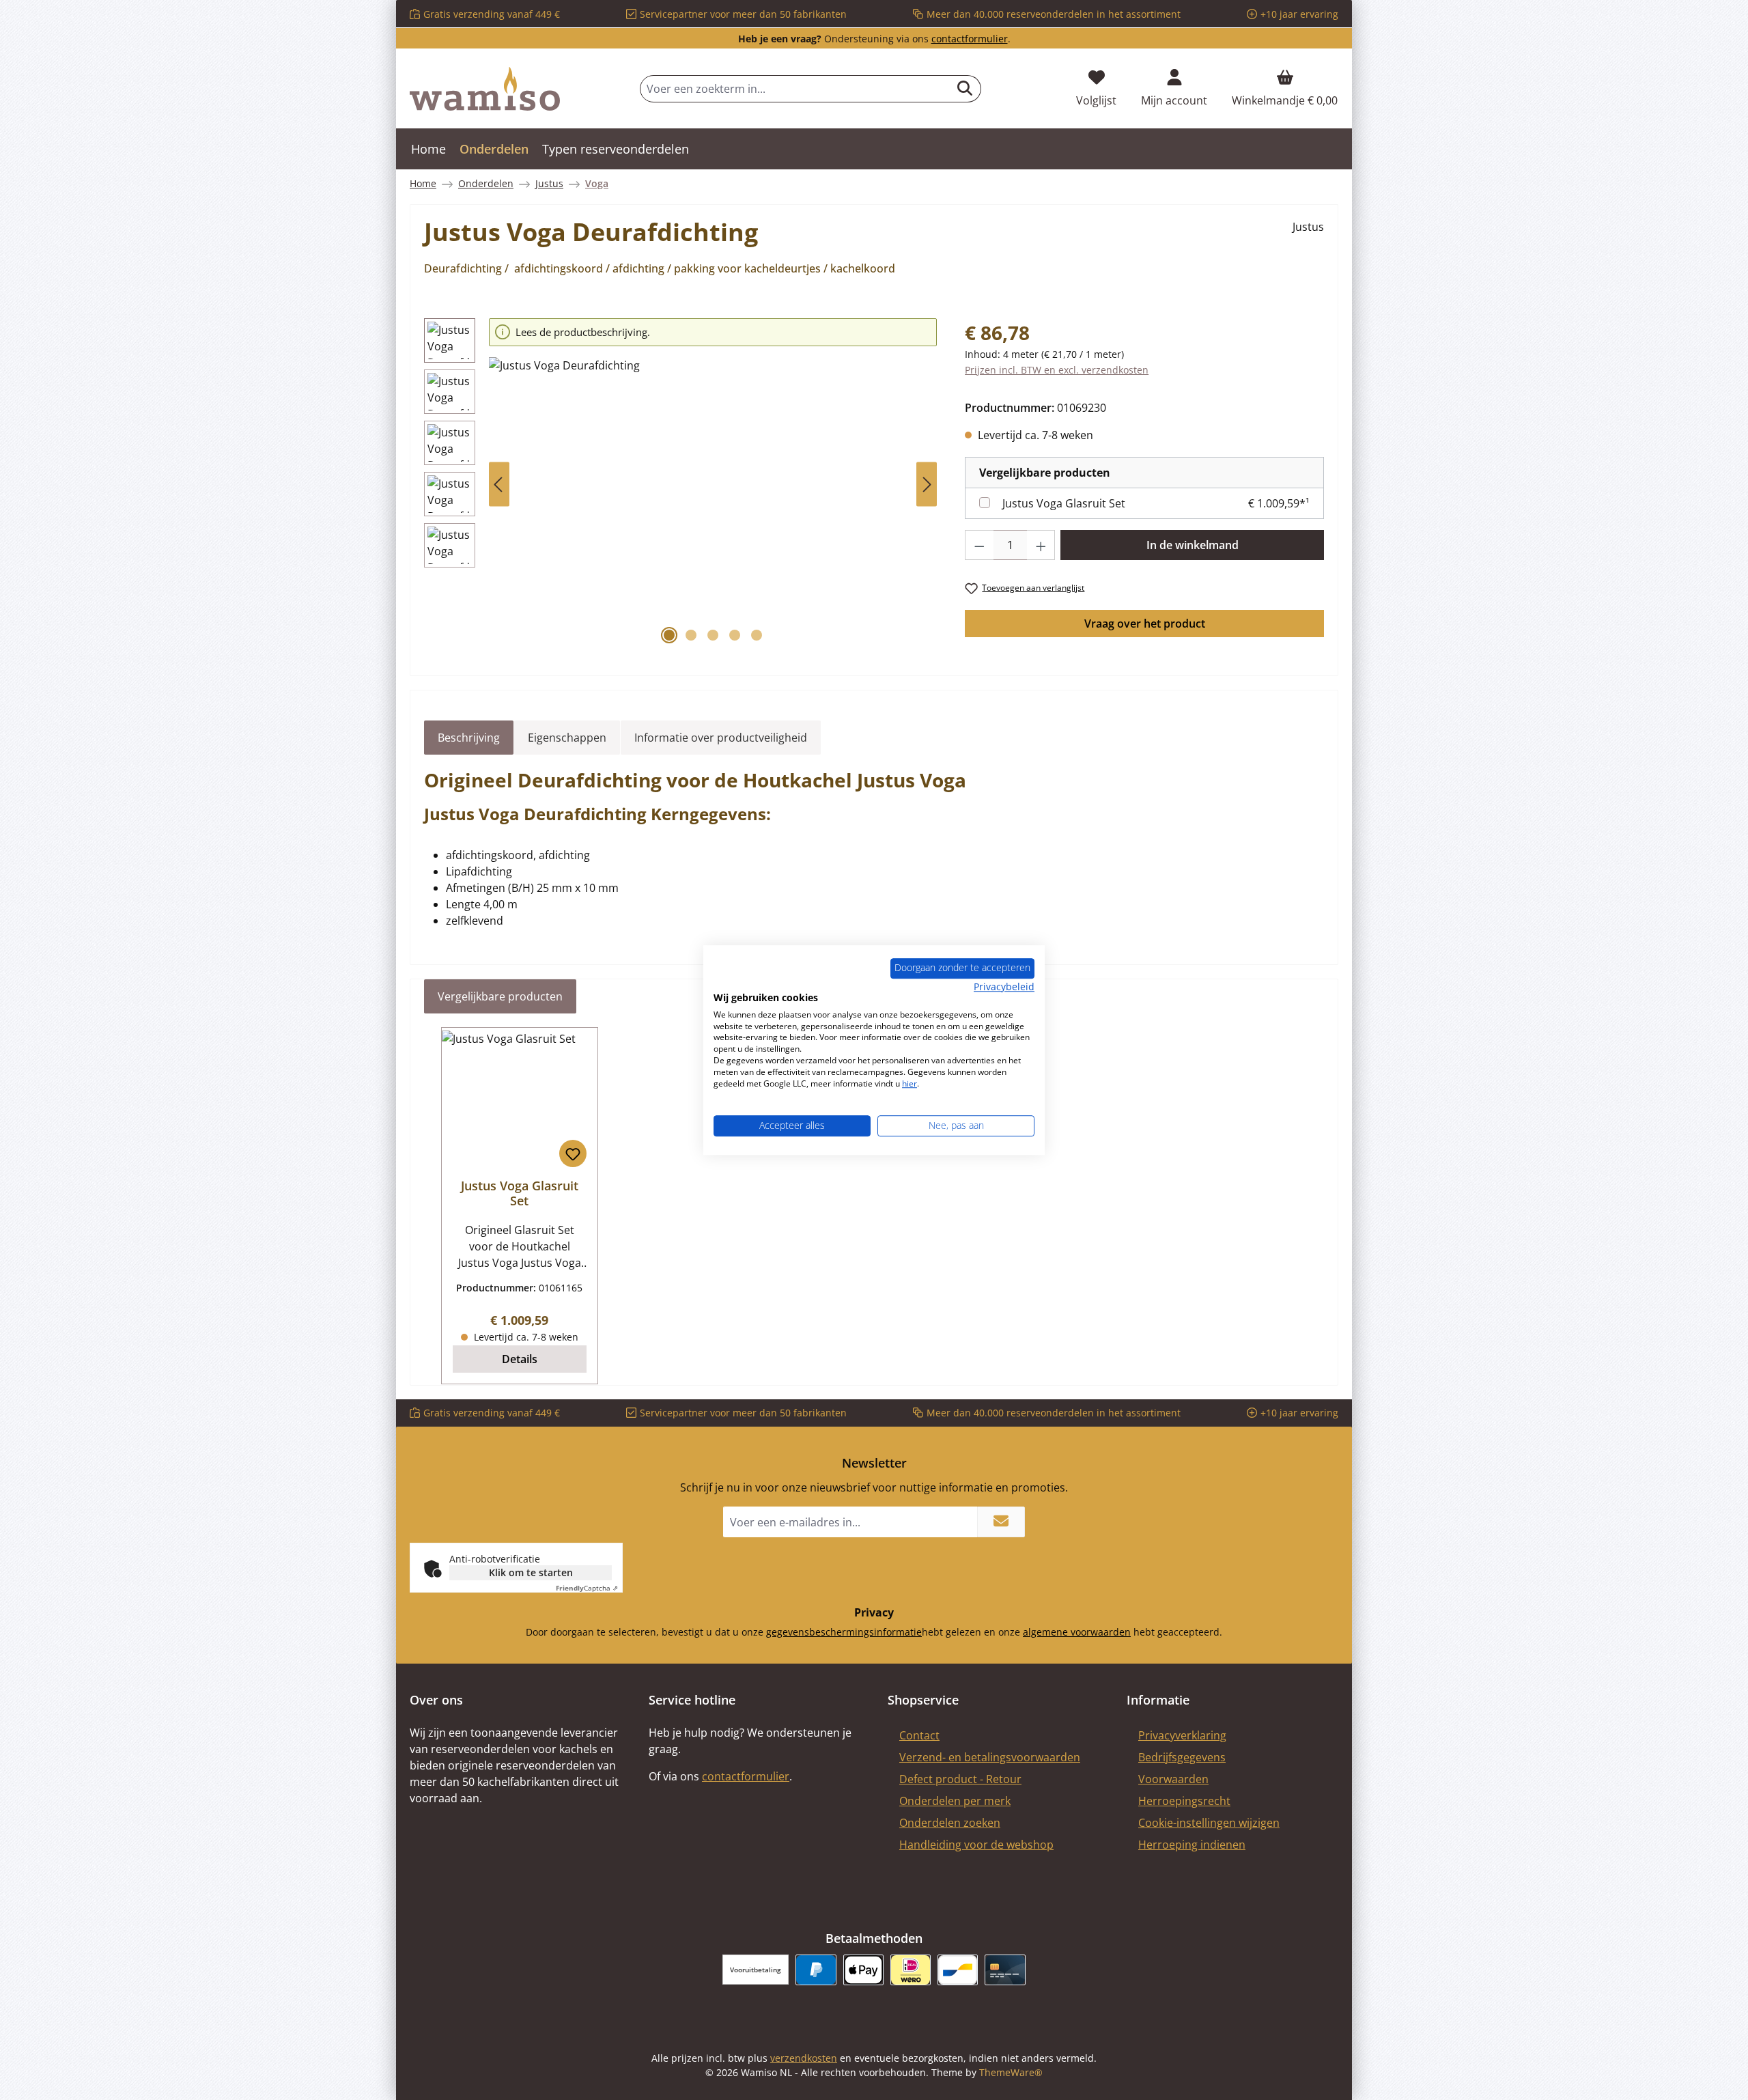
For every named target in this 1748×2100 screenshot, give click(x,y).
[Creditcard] (1005, 1970)
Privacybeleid (1004, 986)
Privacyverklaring (1182, 1735)
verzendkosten (804, 2058)
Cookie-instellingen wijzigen (1209, 1823)
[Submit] (1001, 1522)
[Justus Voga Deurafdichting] (713, 504)
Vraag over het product (1145, 624)
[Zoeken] (965, 89)
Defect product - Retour (960, 1779)
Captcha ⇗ (587, 1588)
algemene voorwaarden (1077, 1632)
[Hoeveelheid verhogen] (1041, 545)
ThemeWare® (1011, 2072)
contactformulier (970, 39)
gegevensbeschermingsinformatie (844, 1632)
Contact (919, 1735)
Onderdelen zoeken (950, 1823)
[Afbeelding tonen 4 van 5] (735, 635)
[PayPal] (816, 1970)
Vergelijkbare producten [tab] (500, 996)
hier (910, 1083)
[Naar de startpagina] (485, 89)
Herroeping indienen (1192, 1845)
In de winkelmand (1193, 545)
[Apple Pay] (863, 1970)
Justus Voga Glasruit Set (1064, 503)
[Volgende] (927, 485)
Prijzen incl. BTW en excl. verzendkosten (1057, 370)
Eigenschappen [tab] (567, 738)
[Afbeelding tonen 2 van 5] (691, 635)
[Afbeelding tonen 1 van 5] (669, 635)
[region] (681, 485)
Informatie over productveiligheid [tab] (721, 738)
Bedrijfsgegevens (1182, 1757)
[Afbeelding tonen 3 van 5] (713, 635)
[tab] (469, 738)
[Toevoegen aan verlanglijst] (573, 1153)
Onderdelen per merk (955, 1801)
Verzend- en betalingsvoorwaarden (990, 1757)
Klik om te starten (531, 1572)
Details (520, 1359)
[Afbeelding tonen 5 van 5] (757, 635)
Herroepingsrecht (1184, 1801)
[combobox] (795, 89)
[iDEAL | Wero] (911, 1970)
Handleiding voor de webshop (976, 1845)
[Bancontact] (958, 1970)
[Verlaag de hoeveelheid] (979, 545)
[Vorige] (499, 485)
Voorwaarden (1173, 1779)
